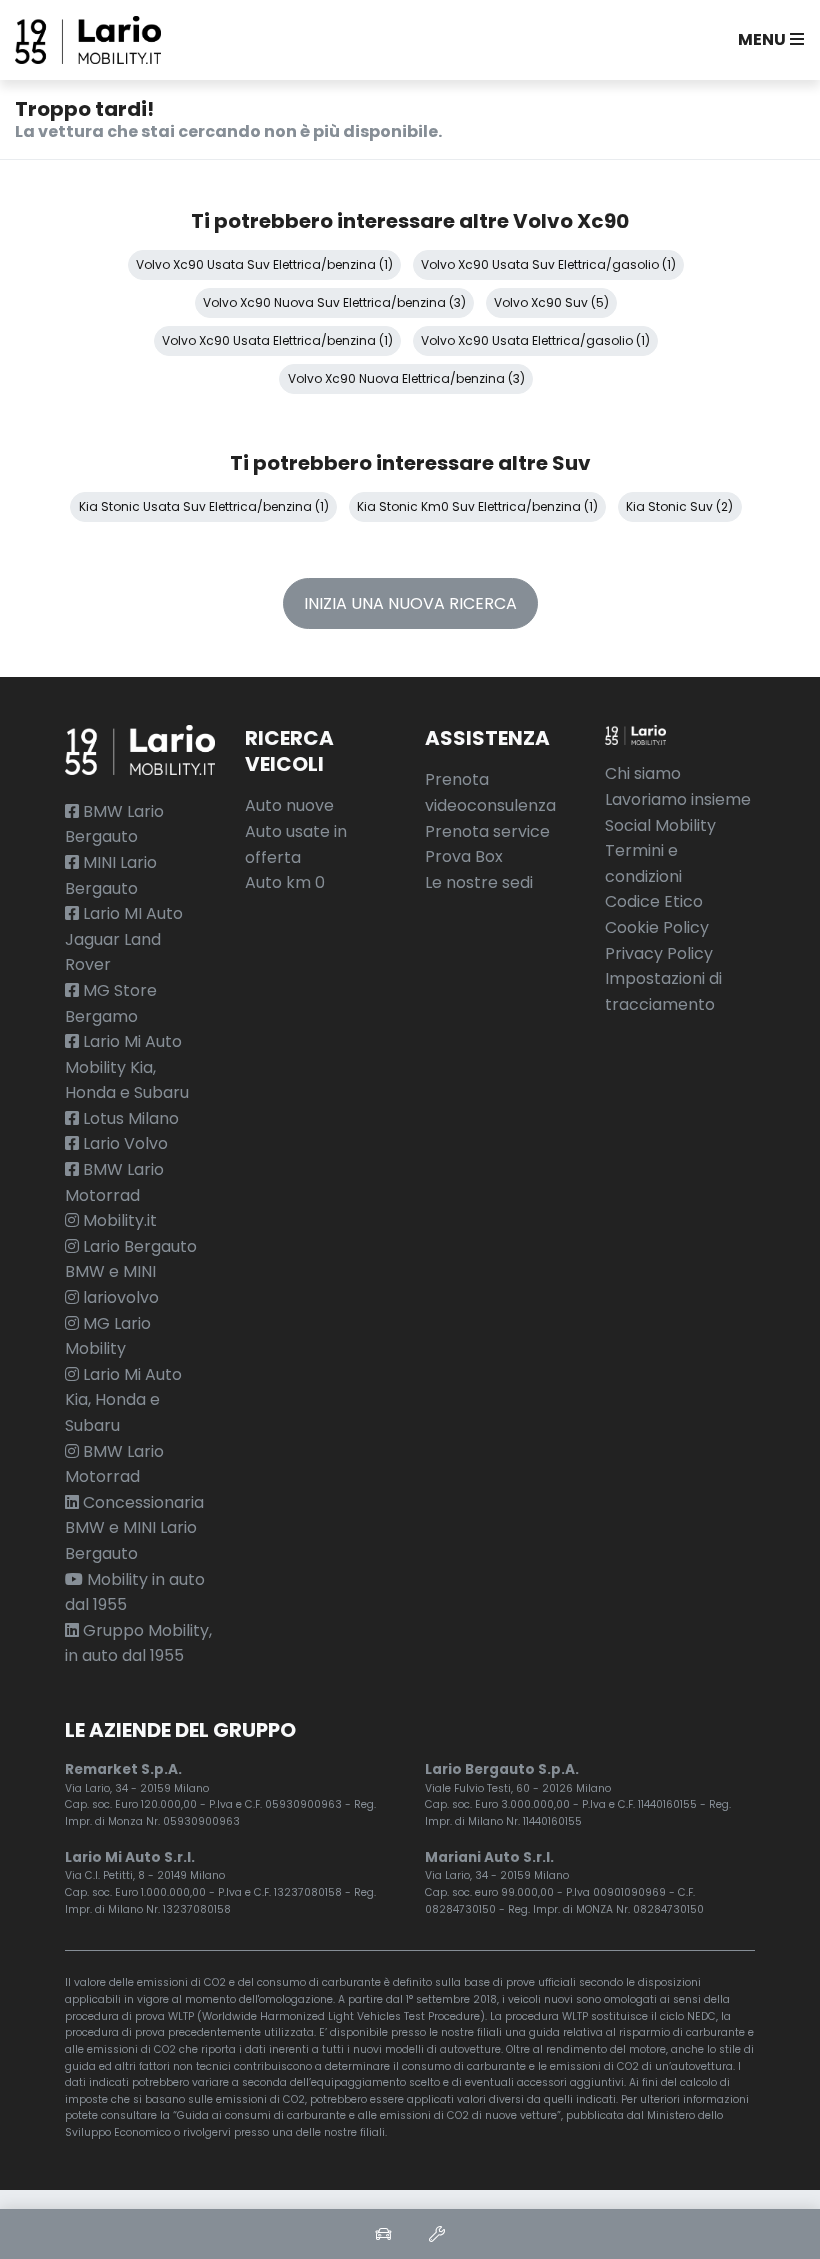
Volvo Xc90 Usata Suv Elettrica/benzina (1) (264, 264)
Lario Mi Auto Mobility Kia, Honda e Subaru (127, 1067)
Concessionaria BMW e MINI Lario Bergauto (134, 1528)
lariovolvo (119, 1297)
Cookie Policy (657, 927)
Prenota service (487, 831)
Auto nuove (289, 805)
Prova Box (464, 856)
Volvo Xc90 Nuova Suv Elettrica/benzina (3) (334, 302)
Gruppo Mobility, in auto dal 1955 (138, 1643)
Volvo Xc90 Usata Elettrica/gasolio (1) (535, 340)
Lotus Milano (129, 1118)
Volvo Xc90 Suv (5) (551, 302)
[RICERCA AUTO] (383, 2234)
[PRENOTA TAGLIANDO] (437, 2234)
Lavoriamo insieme (678, 799)
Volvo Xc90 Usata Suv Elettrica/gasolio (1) (548, 264)
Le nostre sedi (479, 882)
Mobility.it (118, 1220)
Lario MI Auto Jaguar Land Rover (124, 939)
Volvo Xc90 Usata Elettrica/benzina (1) (277, 340)
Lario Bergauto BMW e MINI (131, 1259)
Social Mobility (660, 825)
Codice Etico (654, 901)
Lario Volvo (123, 1143)
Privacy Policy (659, 953)
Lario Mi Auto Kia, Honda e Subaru (123, 1400)
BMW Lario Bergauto (114, 824)
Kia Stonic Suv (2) (679, 506)
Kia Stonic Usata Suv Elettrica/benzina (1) (204, 506)
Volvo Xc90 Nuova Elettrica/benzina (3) (406, 378)
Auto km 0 (285, 882)
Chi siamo (643, 773)
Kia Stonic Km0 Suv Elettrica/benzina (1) (477, 506)
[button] (767, 40)
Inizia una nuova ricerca (410, 603)
